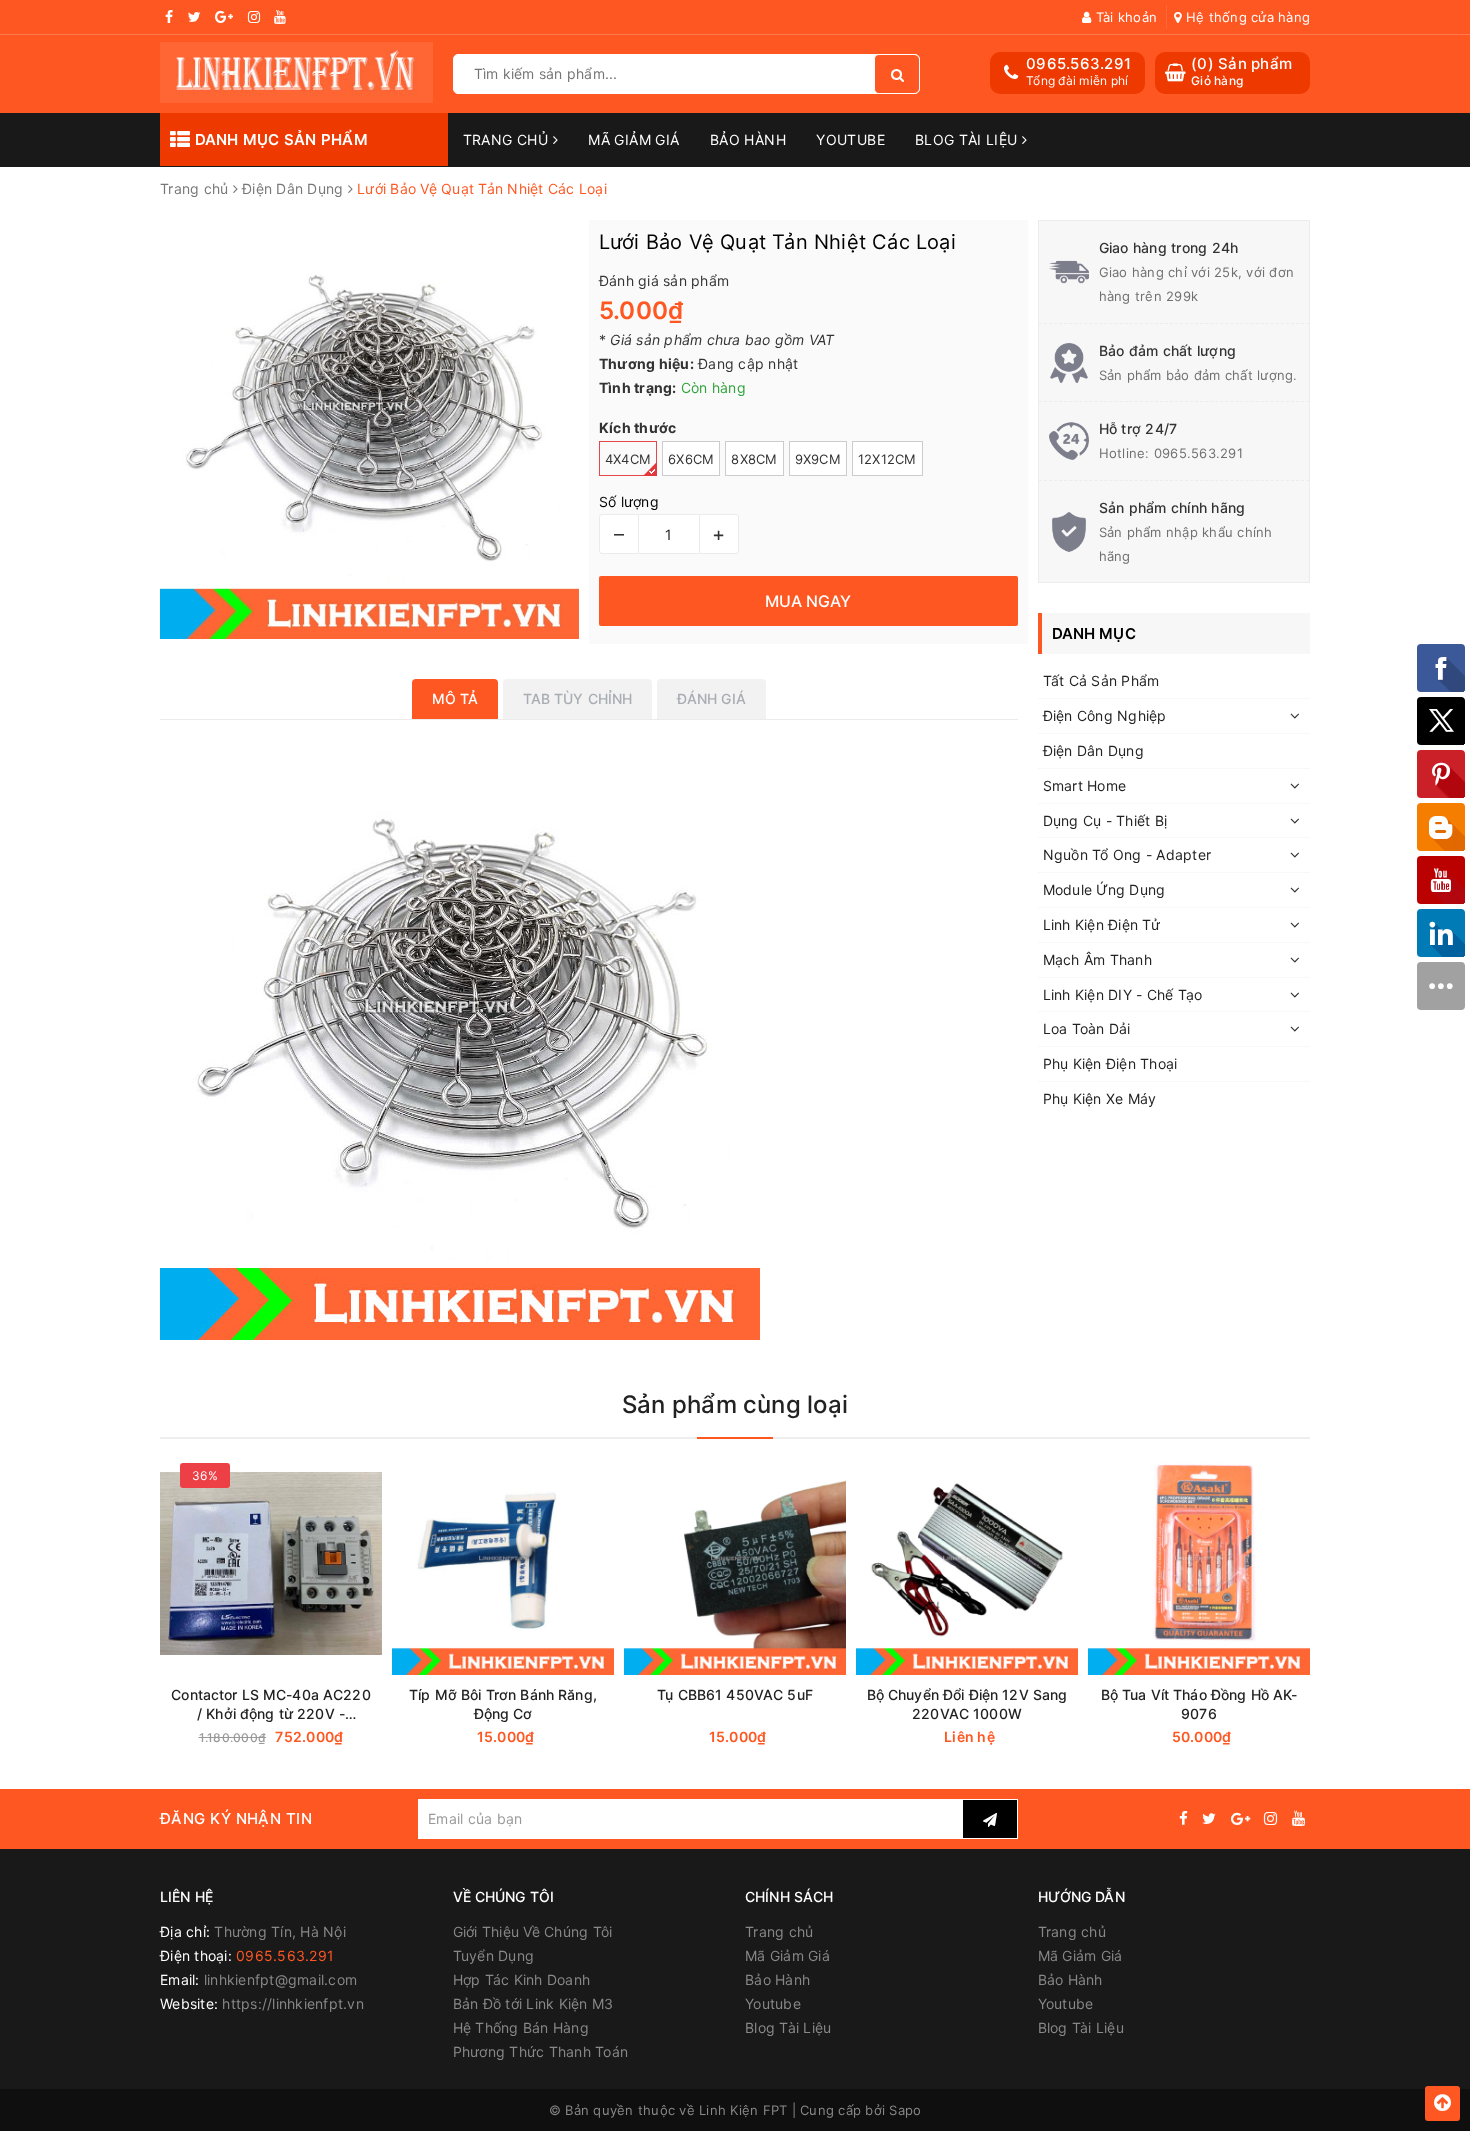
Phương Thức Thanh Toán (541, 2051)
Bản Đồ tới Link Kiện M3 (533, 2003)
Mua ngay (541, 1737)
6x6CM (691, 459)
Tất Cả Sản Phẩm (1101, 680)
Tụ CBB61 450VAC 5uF (735, 1694)
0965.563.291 (1078, 63)
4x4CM (628, 459)
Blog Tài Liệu (968, 139)
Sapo (905, 2110)
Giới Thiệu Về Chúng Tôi (533, 1931)
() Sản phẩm (1241, 71)
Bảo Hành (748, 139)
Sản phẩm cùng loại (735, 1404)
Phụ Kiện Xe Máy (1100, 1098)
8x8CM (754, 459)
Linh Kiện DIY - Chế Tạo (1123, 994)
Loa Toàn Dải (1087, 1028)
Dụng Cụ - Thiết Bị (1105, 820)
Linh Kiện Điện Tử (1101, 924)
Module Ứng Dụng (1104, 889)
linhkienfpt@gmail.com (280, 1979)
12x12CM (887, 459)
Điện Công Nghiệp (1105, 715)
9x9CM (818, 459)
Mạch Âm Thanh (1097, 959)
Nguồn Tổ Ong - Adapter (1127, 854)
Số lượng (629, 501)
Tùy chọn (307, 1737)
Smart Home (1085, 785)
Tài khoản (1124, 17)
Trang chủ (508, 139)
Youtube (850, 139)
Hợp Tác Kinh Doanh (522, 1979)
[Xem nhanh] (377, 1736)
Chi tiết (1003, 1737)
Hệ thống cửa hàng (1246, 17)
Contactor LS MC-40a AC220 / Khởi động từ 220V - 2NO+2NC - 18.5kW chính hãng (271, 1704)
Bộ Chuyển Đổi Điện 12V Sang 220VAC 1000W (967, 1704)
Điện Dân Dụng (1093, 750)
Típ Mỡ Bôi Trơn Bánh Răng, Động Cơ (503, 1704)
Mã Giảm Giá (634, 139)
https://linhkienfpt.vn (293, 2003)
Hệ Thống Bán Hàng (521, 2027)
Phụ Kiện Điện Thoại (1110, 1063)
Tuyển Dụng (494, 1955)
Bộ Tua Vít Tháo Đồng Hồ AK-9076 (1199, 1704)
